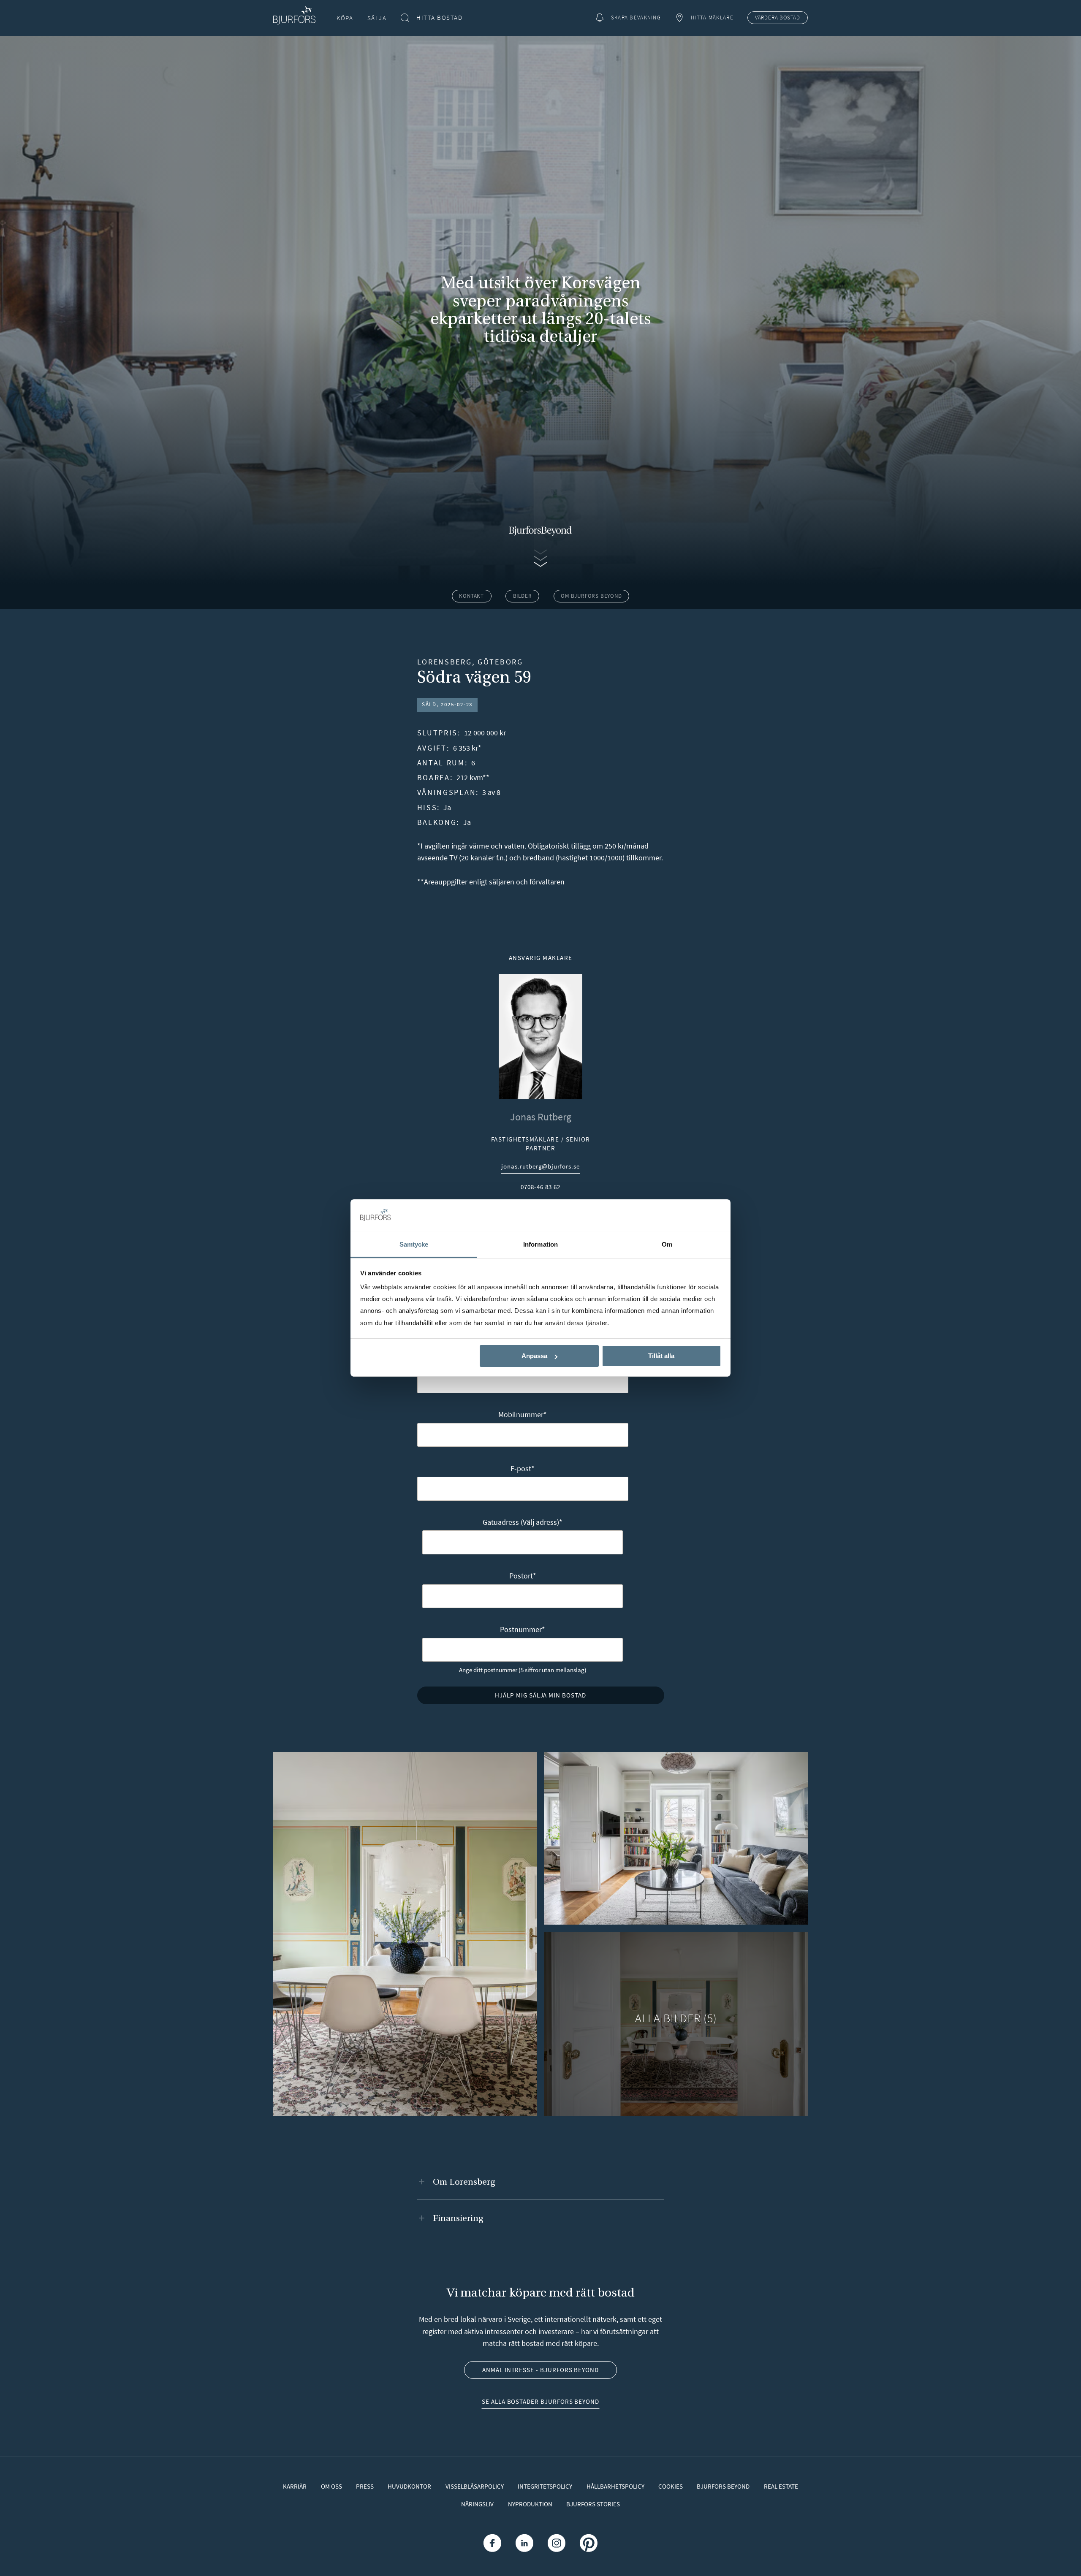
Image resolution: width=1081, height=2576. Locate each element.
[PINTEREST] (588, 2543)
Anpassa (534, 1356)
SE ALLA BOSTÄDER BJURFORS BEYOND (540, 2401)
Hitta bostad (439, 18)
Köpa (345, 18)
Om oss (331, 2486)
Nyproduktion (530, 2504)
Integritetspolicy (545, 2486)
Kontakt (471, 596)
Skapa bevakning (636, 18)
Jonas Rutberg (541, 1117)
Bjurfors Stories (593, 2504)
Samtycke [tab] (414, 1244)
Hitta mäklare (712, 18)
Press (365, 2486)
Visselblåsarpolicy (475, 2486)
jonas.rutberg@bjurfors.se (540, 1167)
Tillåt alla (661, 1356)
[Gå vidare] (540, 557)
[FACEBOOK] (492, 2543)
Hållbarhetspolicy (615, 2486)
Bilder (523, 596)
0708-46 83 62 (540, 1188)
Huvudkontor (409, 2486)
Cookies (671, 2486)
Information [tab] (540, 1244)
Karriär (295, 2486)
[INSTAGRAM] (557, 2543)
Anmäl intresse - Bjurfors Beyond (540, 2370)
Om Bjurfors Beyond (591, 596)
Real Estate (781, 2486)
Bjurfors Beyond (723, 2486)
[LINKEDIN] (524, 2543)
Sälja (377, 18)
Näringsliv (477, 2504)
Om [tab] (667, 1244)
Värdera (778, 18)
